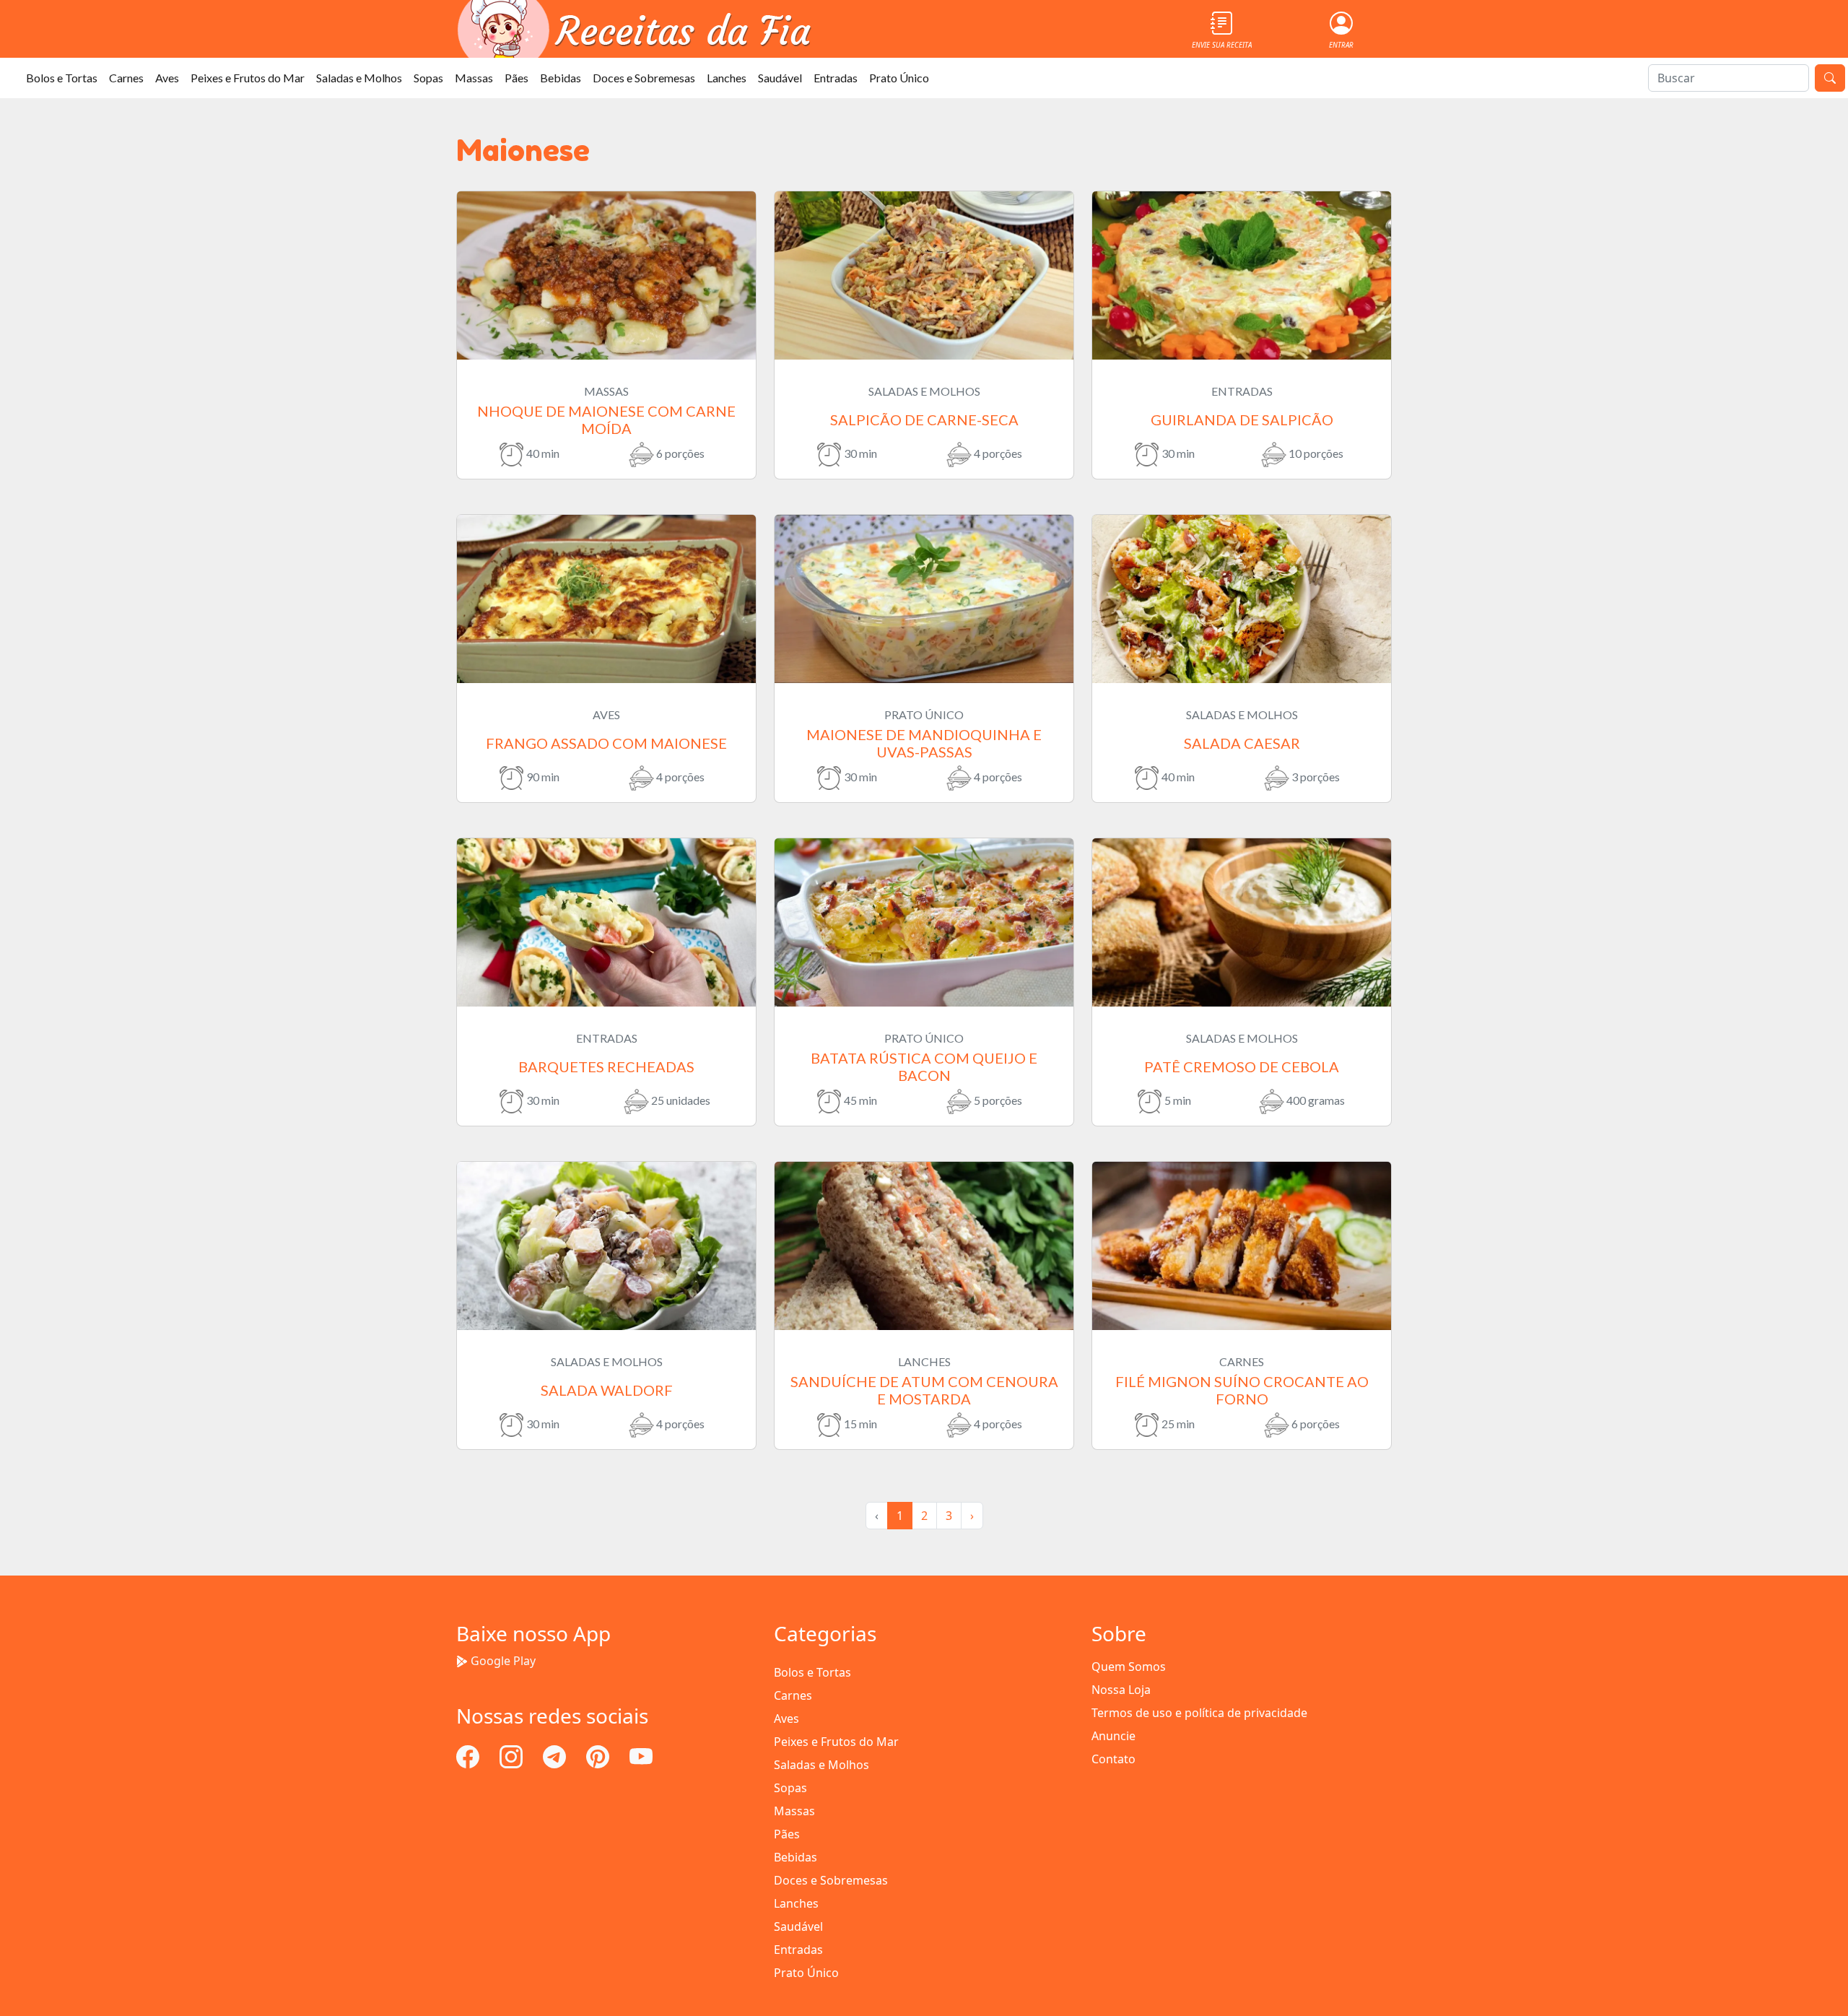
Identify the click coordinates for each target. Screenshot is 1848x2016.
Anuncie (1113, 1736)
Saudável (780, 78)
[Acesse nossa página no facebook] (469, 1755)
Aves (167, 78)
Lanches (727, 78)
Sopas (428, 78)
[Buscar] (1830, 78)
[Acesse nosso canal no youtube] (641, 1755)
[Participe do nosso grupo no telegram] (556, 1755)
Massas (474, 78)
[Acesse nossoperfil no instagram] (513, 1755)
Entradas (836, 78)
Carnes (126, 78)
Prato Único (899, 78)
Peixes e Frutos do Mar (248, 78)
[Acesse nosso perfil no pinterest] (599, 1755)
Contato (1113, 1759)
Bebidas (561, 78)
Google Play (503, 1661)
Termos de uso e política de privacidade (1199, 1713)
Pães (517, 78)
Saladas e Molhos (359, 78)
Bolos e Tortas (62, 78)
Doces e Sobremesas (644, 78)
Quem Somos (1129, 1667)
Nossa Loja (1121, 1690)
